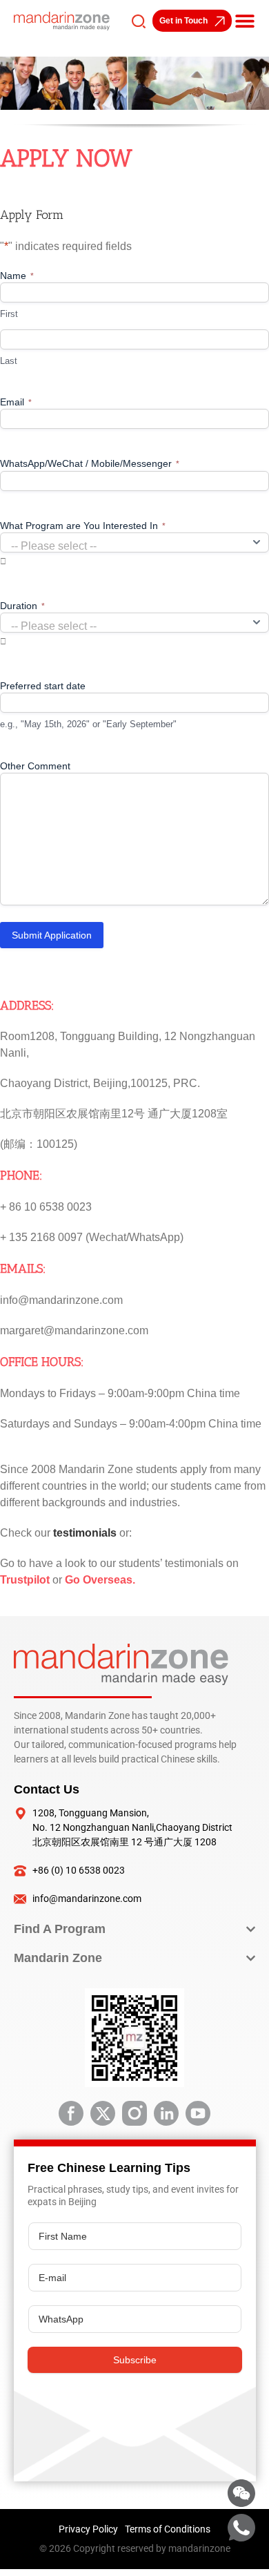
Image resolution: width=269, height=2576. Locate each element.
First (9, 314)
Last (9, 361)
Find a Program (60, 1929)
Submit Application (52, 935)
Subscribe (135, 2360)
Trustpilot (25, 1580)
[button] (245, 21)
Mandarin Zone (58, 1958)
